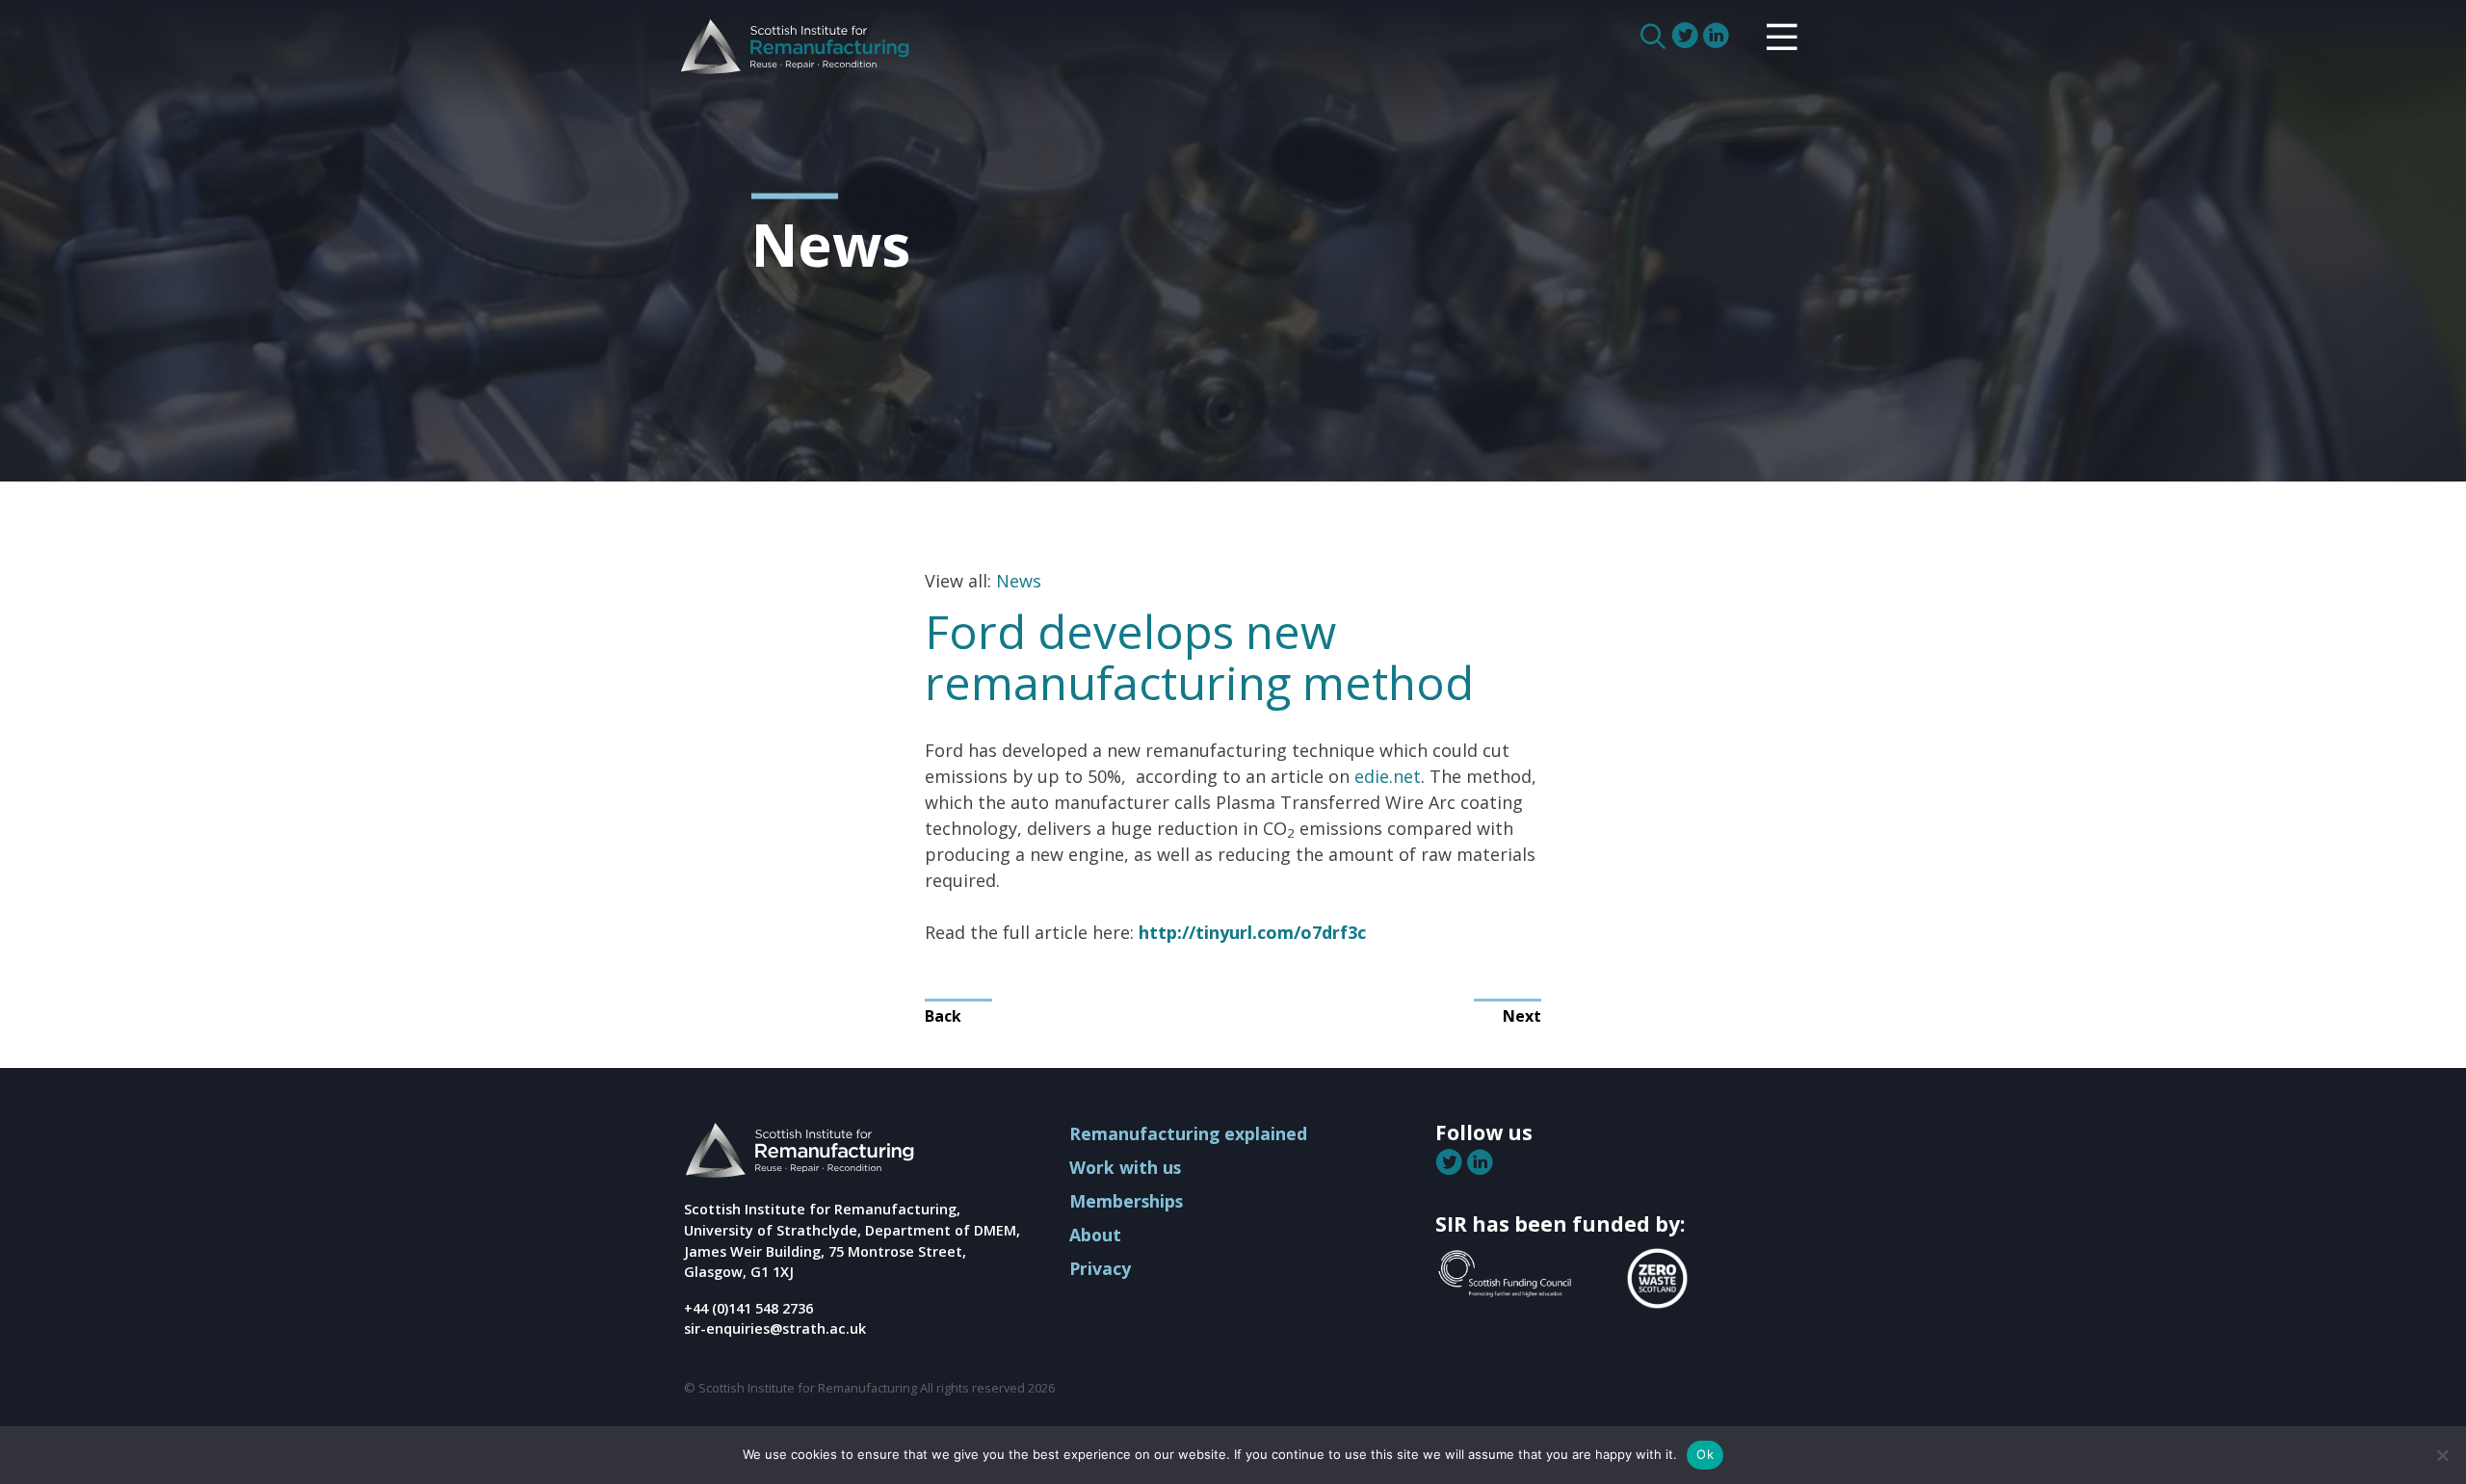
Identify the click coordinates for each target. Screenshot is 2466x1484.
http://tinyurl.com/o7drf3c (1252, 932)
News (1019, 581)
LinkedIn (1718, 36)
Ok (1705, 1454)
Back (943, 1016)
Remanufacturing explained (1188, 1133)
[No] (2442, 1455)
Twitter (1687, 36)
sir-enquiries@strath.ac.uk (775, 1328)
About (1095, 1235)
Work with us (1125, 1167)
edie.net (1388, 776)
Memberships (1126, 1201)
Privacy (1100, 1268)
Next (1522, 1016)
